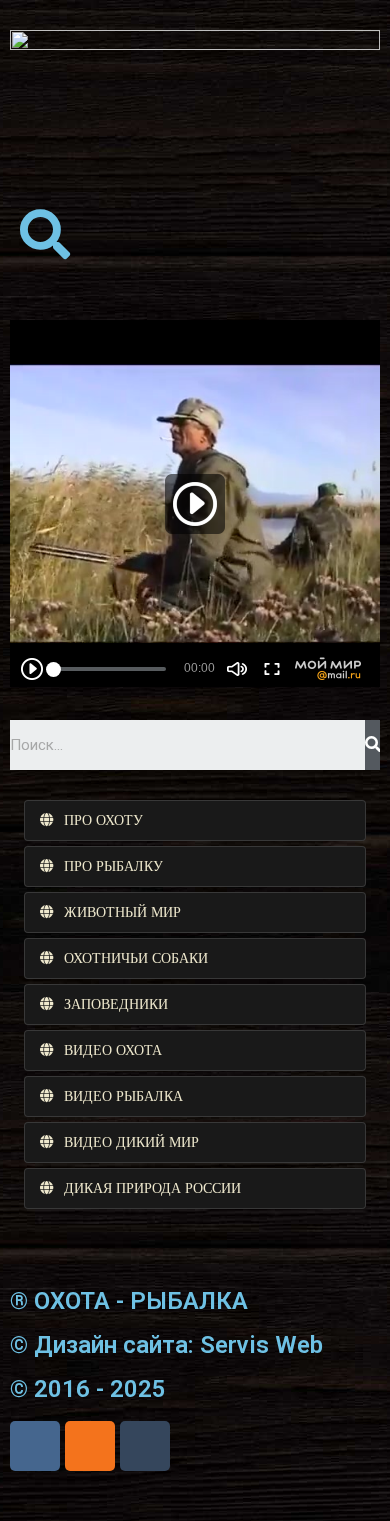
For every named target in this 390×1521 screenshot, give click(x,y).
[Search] (372, 745)
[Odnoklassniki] (90, 1446)
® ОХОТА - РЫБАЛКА (129, 1301)
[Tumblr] (145, 1446)
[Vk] (35, 1446)
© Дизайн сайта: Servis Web (166, 1345)
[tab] (195, 820)
